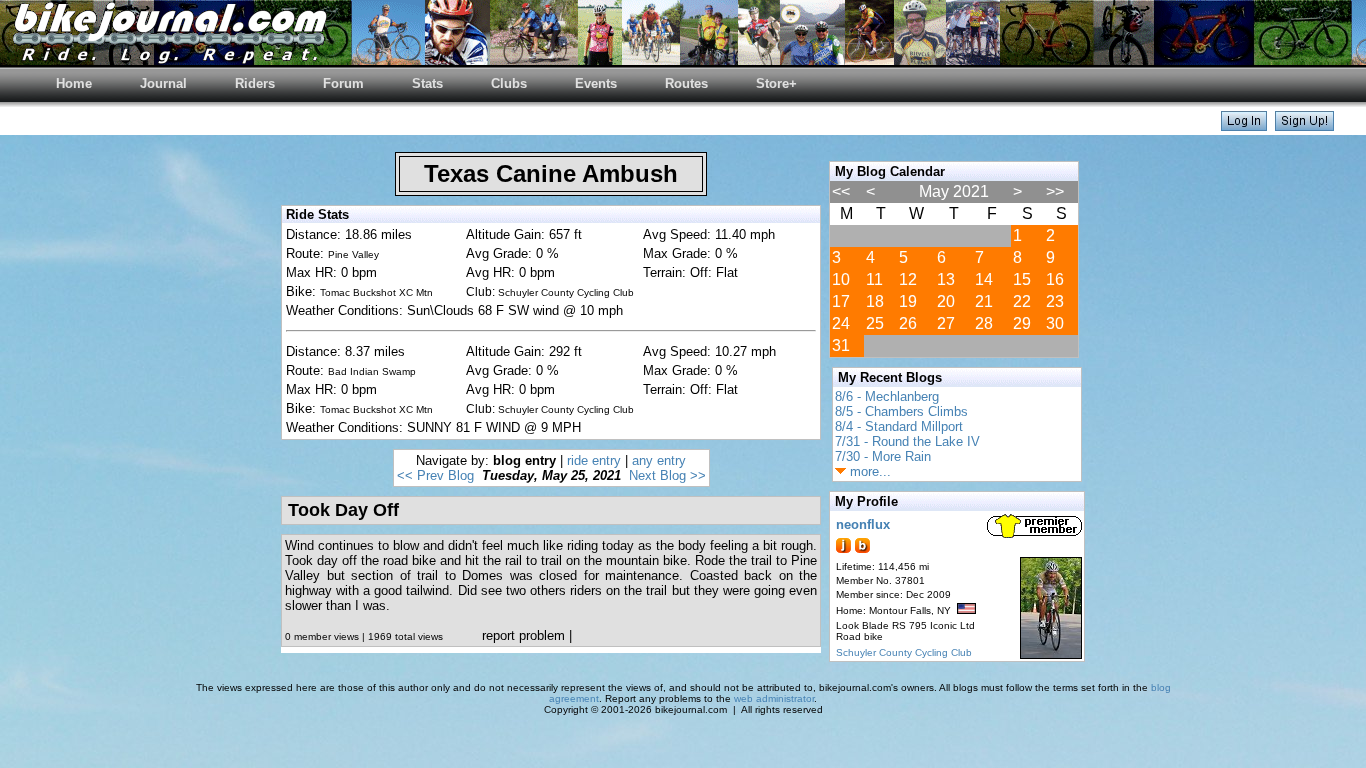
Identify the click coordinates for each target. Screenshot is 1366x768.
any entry (659, 460)
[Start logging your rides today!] (1304, 125)
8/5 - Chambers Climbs (901, 411)
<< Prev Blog (435, 475)
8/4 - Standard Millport (899, 426)
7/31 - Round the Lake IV (907, 441)
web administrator (774, 698)
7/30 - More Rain (883, 456)
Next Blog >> (667, 475)
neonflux (863, 524)
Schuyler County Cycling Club (904, 652)
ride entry (594, 460)
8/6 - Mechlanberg (887, 396)
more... (868, 471)
